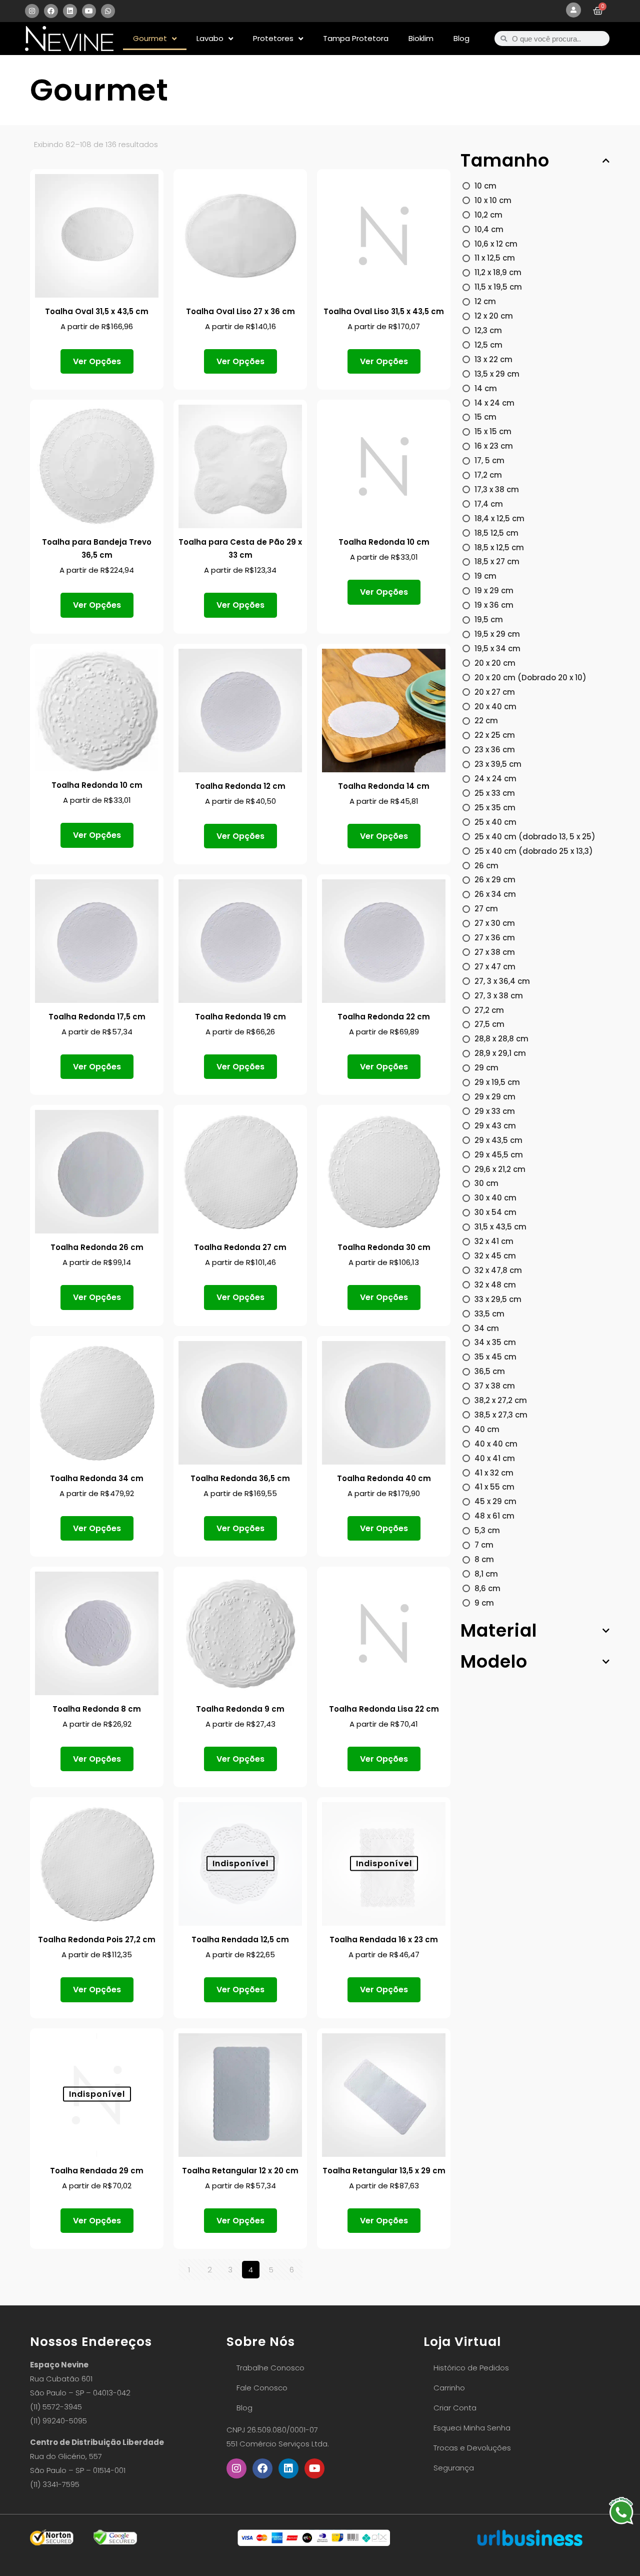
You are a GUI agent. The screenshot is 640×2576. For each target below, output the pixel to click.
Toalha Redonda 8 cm (97, 1709)
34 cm (487, 1328)
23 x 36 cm (495, 750)
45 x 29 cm (495, 1501)
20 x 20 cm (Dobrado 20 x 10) (530, 678)
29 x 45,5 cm (499, 1155)
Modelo (494, 1662)
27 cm (486, 909)
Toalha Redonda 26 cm (97, 1247)
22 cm (486, 721)
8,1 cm (486, 1574)
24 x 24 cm (495, 779)
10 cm (485, 186)
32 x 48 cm (495, 1285)
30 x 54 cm (495, 1212)
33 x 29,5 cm (498, 1299)
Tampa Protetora (356, 38)
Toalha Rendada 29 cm (97, 2171)
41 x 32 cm (494, 1473)
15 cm (485, 417)
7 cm (484, 1545)
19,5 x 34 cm (497, 649)
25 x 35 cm (495, 808)
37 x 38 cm (495, 1386)
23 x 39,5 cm (498, 764)
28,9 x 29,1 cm (500, 1053)
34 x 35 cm (495, 1342)
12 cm (485, 301)
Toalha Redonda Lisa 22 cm (384, 1709)
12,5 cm (488, 345)
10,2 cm (488, 215)
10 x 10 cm (493, 200)
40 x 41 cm (495, 1458)
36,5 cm (490, 1371)
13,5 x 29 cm (497, 374)
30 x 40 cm (495, 1198)
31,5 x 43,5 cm (500, 1227)
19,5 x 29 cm (497, 634)
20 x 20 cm (495, 663)
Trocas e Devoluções (472, 2448)
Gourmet (150, 38)
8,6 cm (487, 1588)
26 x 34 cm (495, 894)
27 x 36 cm (495, 938)
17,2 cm (488, 475)
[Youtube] (89, 11)
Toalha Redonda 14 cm (384, 786)
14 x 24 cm (494, 403)
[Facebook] (51, 11)
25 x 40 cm (495, 822)
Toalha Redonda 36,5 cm (240, 1478)
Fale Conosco (262, 2388)
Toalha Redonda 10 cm (384, 542)
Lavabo (210, 38)
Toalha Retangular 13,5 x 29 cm (384, 2171)
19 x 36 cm (494, 605)
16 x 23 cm (494, 446)
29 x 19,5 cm (497, 1082)
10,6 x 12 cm (496, 244)
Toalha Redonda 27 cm (240, 1247)
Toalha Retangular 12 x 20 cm (240, 2171)
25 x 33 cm (495, 793)
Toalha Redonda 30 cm (384, 1247)
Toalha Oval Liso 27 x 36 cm (240, 311)
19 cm (485, 576)
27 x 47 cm (495, 967)
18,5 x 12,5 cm (499, 547)
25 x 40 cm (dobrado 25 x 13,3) (534, 851)
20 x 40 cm (495, 707)
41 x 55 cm (494, 1487)
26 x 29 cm (495, 880)
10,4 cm (489, 229)
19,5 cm (489, 619)
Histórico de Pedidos (471, 2368)
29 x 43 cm (495, 1126)
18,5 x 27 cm (497, 561)
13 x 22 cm (493, 359)
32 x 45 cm (495, 1256)
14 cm (486, 388)
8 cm (484, 1559)
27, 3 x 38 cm (499, 996)
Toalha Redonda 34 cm (97, 1478)
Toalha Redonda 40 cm (384, 1478)
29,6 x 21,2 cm (500, 1169)
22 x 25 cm (495, 735)
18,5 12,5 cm (496, 533)
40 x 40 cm (496, 1444)
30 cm (486, 1183)
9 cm (484, 1603)
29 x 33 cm (495, 1111)
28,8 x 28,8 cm (501, 1039)
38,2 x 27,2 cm (501, 1400)
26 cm (486, 866)
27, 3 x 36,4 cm (502, 981)
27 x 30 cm (495, 923)
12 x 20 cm (494, 316)
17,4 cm (489, 504)
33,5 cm (489, 1314)
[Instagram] (32, 11)
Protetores (273, 38)
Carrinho (449, 2388)
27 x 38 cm (495, 952)
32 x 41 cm (494, 1241)
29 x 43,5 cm (498, 1140)
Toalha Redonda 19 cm (240, 1017)
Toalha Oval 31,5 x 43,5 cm (97, 311)
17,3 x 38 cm (497, 489)
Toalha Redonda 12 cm (240, 786)
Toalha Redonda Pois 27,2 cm (97, 1940)
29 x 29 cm (495, 1097)
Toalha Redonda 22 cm (384, 1017)
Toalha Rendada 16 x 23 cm (384, 1940)
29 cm (486, 1068)
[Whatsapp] (108, 11)
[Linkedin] (70, 11)
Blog (461, 38)
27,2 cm (489, 1010)
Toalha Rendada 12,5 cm (240, 1940)
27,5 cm (489, 1024)
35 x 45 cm (495, 1357)
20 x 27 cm (495, 692)
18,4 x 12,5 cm (499, 518)
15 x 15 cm (493, 431)
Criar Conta (455, 2408)
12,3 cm (488, 330)
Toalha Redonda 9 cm (240, 1709)
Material (499, 1631)
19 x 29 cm (494, 590)
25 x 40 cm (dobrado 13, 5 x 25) (535, 837)
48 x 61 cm (494, 1516)
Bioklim (421, 38)
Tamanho (505, 161)
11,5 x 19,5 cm (498, 287)
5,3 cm (487, 1530)
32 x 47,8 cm (498, 1270)
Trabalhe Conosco (270, 2368)
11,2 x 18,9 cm (498, 272)
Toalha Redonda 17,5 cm (97, 1017)
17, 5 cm (489, 460)
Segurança (454, 2468)
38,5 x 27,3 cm (501, 1415)
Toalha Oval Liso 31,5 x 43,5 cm (384, 311)
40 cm (487, 1429)
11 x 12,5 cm (495, 258)
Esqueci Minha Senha (472, 2428)
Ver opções (97, 361)
